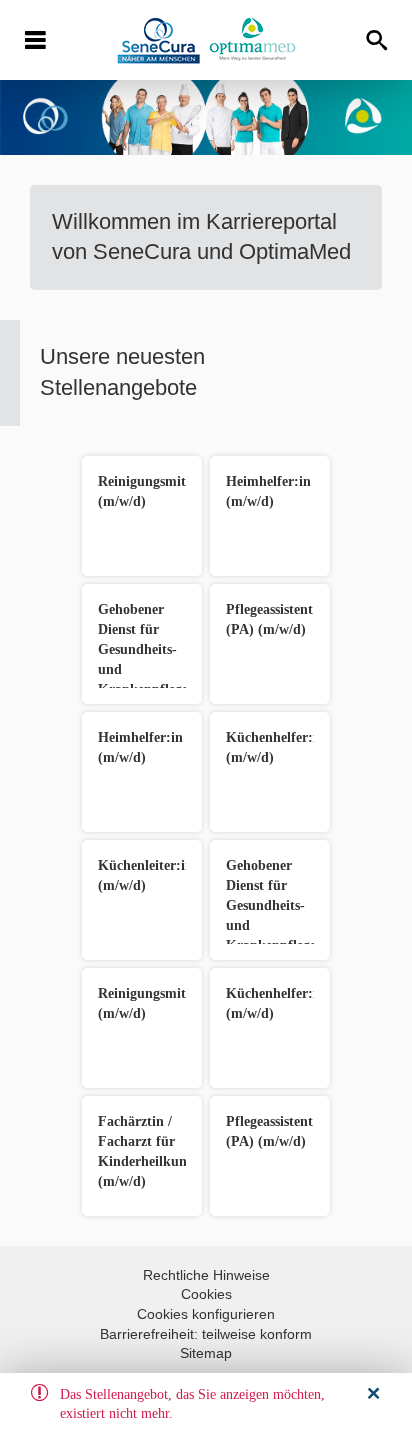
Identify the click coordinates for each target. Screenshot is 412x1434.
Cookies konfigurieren (206, 1314)
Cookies (206, 1294)
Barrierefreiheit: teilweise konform (206, 1334)
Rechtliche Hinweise (206, 1275)
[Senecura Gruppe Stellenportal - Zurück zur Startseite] (206, 40)
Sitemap (206, 1353)
